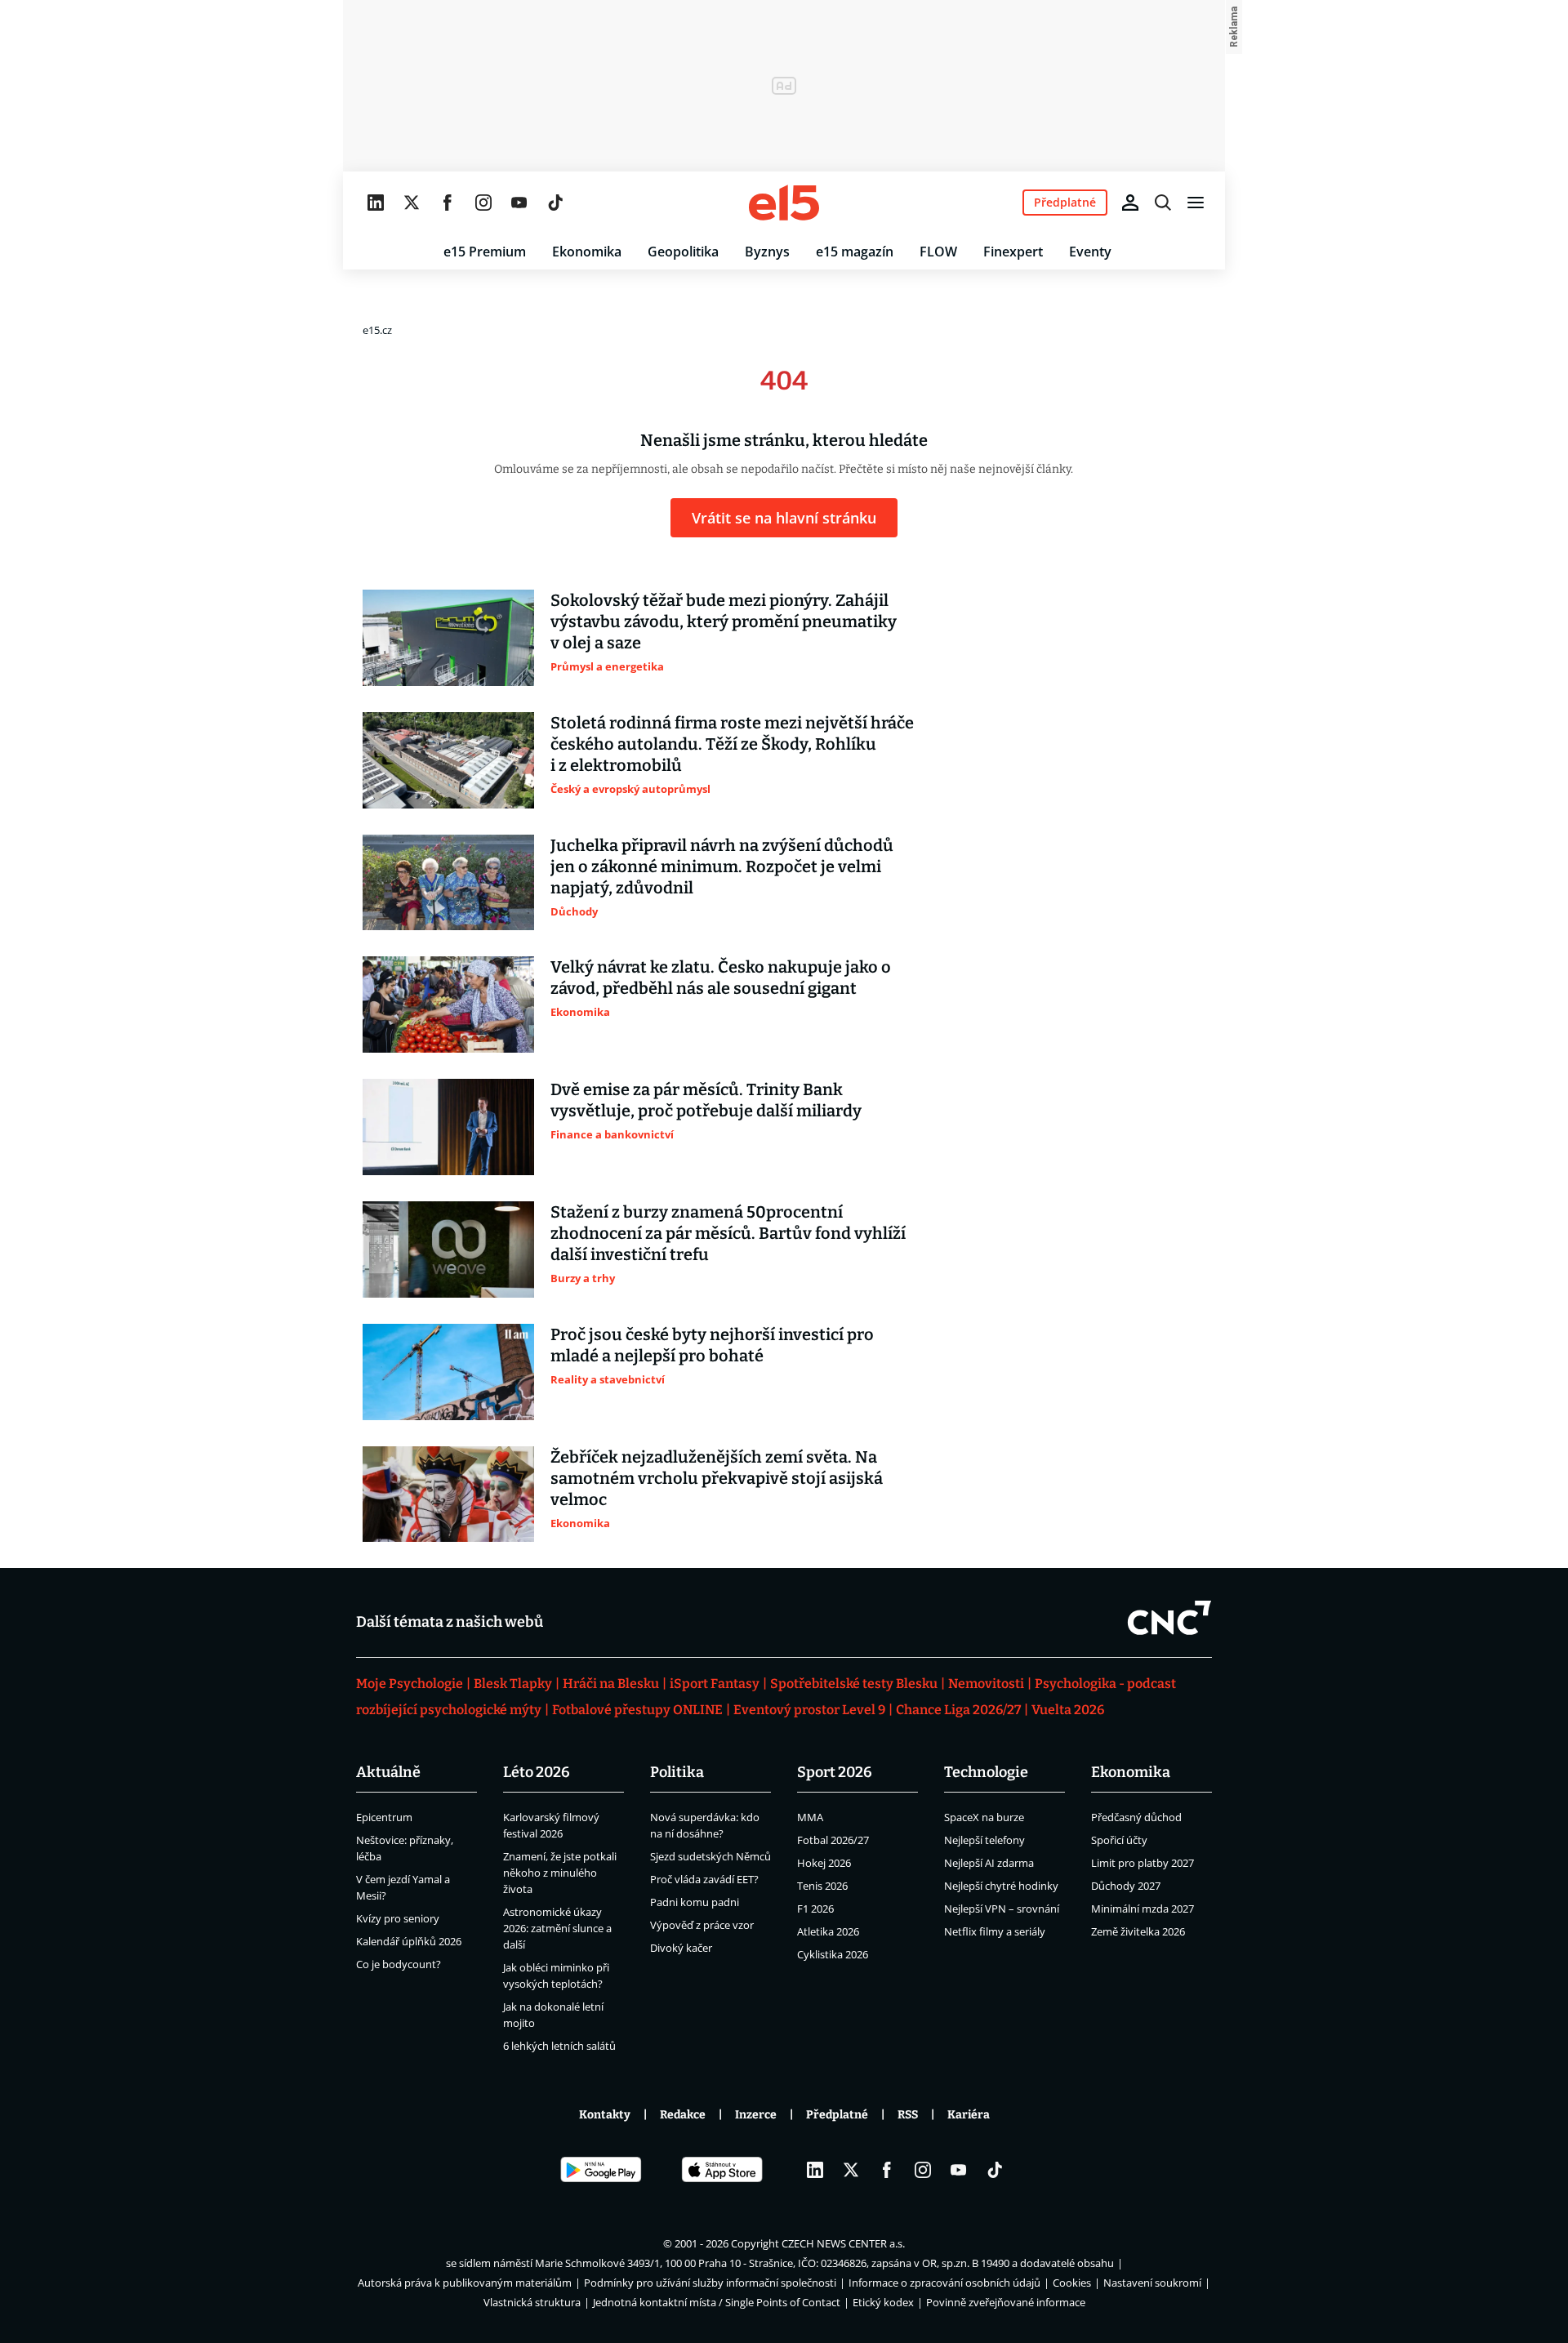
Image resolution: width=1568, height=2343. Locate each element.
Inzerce (756, 2115)
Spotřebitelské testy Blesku (854, 1684)
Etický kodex (883, 2302)
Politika (677, 1772)
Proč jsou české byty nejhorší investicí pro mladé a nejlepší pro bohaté (712, 1345)
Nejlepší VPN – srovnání (1002, 1909)
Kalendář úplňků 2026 (409, 1941)
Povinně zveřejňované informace (1006, 2302)
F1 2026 (815, 1909)
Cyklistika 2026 (833, 1954)
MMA (810, 1817)
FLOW (938, 252)
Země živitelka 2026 (1138, 1931)
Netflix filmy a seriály (995, 1931)
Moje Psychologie (410, 1684)
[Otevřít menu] (1196, 203)
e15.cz (377, 330)
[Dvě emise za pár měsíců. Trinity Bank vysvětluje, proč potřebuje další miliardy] (448, 1127)
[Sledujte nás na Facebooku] (448, 203)
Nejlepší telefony (984, 1840)
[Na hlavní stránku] (784, 203)
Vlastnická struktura (532, 2302)
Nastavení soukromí (1152, 2283)
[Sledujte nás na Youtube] (519, 203)
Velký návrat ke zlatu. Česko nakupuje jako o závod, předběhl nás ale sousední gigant (721, 978)
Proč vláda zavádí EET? (704, 1879)
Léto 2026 (537, 1772)
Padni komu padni (695, 1902)
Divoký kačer (681, 1948)
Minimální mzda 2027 (1143, 1909)
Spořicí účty (1119, 1840)
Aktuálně (388, 1772)
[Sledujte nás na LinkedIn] (376, 203)
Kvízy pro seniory (398, 1918)
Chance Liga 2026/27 (958, 1710)
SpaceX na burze (984, 1817)
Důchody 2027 (1126, 1886)
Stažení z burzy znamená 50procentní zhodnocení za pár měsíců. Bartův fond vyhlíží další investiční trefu (728, 1233)
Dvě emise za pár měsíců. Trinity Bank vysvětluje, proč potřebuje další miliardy (706, 1100)
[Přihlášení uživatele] (1130, 203)
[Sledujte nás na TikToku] (555, 203)
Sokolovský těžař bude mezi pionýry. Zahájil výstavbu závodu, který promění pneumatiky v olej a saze (724, 621)
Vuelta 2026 (1068, 1710)
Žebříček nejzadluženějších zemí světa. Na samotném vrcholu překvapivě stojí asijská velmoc (717, 1478)
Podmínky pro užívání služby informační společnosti (710, 2283)
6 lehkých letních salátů (559, 2046)
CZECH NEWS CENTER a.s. (843, 2243)
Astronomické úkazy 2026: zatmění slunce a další (557, 1928)
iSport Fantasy (715, 1684)
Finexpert (1013, 252)
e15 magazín (855, 252)
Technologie (986, 1772)
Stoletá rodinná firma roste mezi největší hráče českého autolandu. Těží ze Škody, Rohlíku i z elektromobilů (732, 744)
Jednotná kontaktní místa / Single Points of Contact (717, 2302)
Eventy (1090, 252)
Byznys (767, 252)
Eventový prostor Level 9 (809, 1710)
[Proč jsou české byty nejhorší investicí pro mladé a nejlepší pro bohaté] (448, 1372)
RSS (908, 2115)
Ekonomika (587, 252)
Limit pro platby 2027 (1143, 1863)
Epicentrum (384, 1817)
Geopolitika (683, 252)
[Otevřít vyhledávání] (1163, 203)
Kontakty (605, 2115)
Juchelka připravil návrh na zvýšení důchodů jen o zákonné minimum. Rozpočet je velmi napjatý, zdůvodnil (722, 866)
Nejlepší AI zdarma (989, 1863)
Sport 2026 (835, 1772)
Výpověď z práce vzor (702, 1925)
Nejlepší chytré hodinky (1001, 1886)
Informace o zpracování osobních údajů (944, 2283)
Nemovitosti (986, 1684)
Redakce (683, 2115)
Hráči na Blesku (611, 1684)
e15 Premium (485, 252)
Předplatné (837, 2115)
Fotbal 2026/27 (833, 1840)
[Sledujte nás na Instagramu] (483, 203)
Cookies (1072, 2283)
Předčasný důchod (1136, 1817)
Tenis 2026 (822, 1886)
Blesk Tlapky (513, 1684)
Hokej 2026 (824, 1863)
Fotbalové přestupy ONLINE (637, 1710)
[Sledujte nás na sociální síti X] (412, 203)
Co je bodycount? (399, 1964)
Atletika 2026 (828, 1931)
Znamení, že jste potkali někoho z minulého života (560, 1873)
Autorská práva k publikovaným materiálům (465, 2283)
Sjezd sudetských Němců (710, 1856)
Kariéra (969, 2115)
